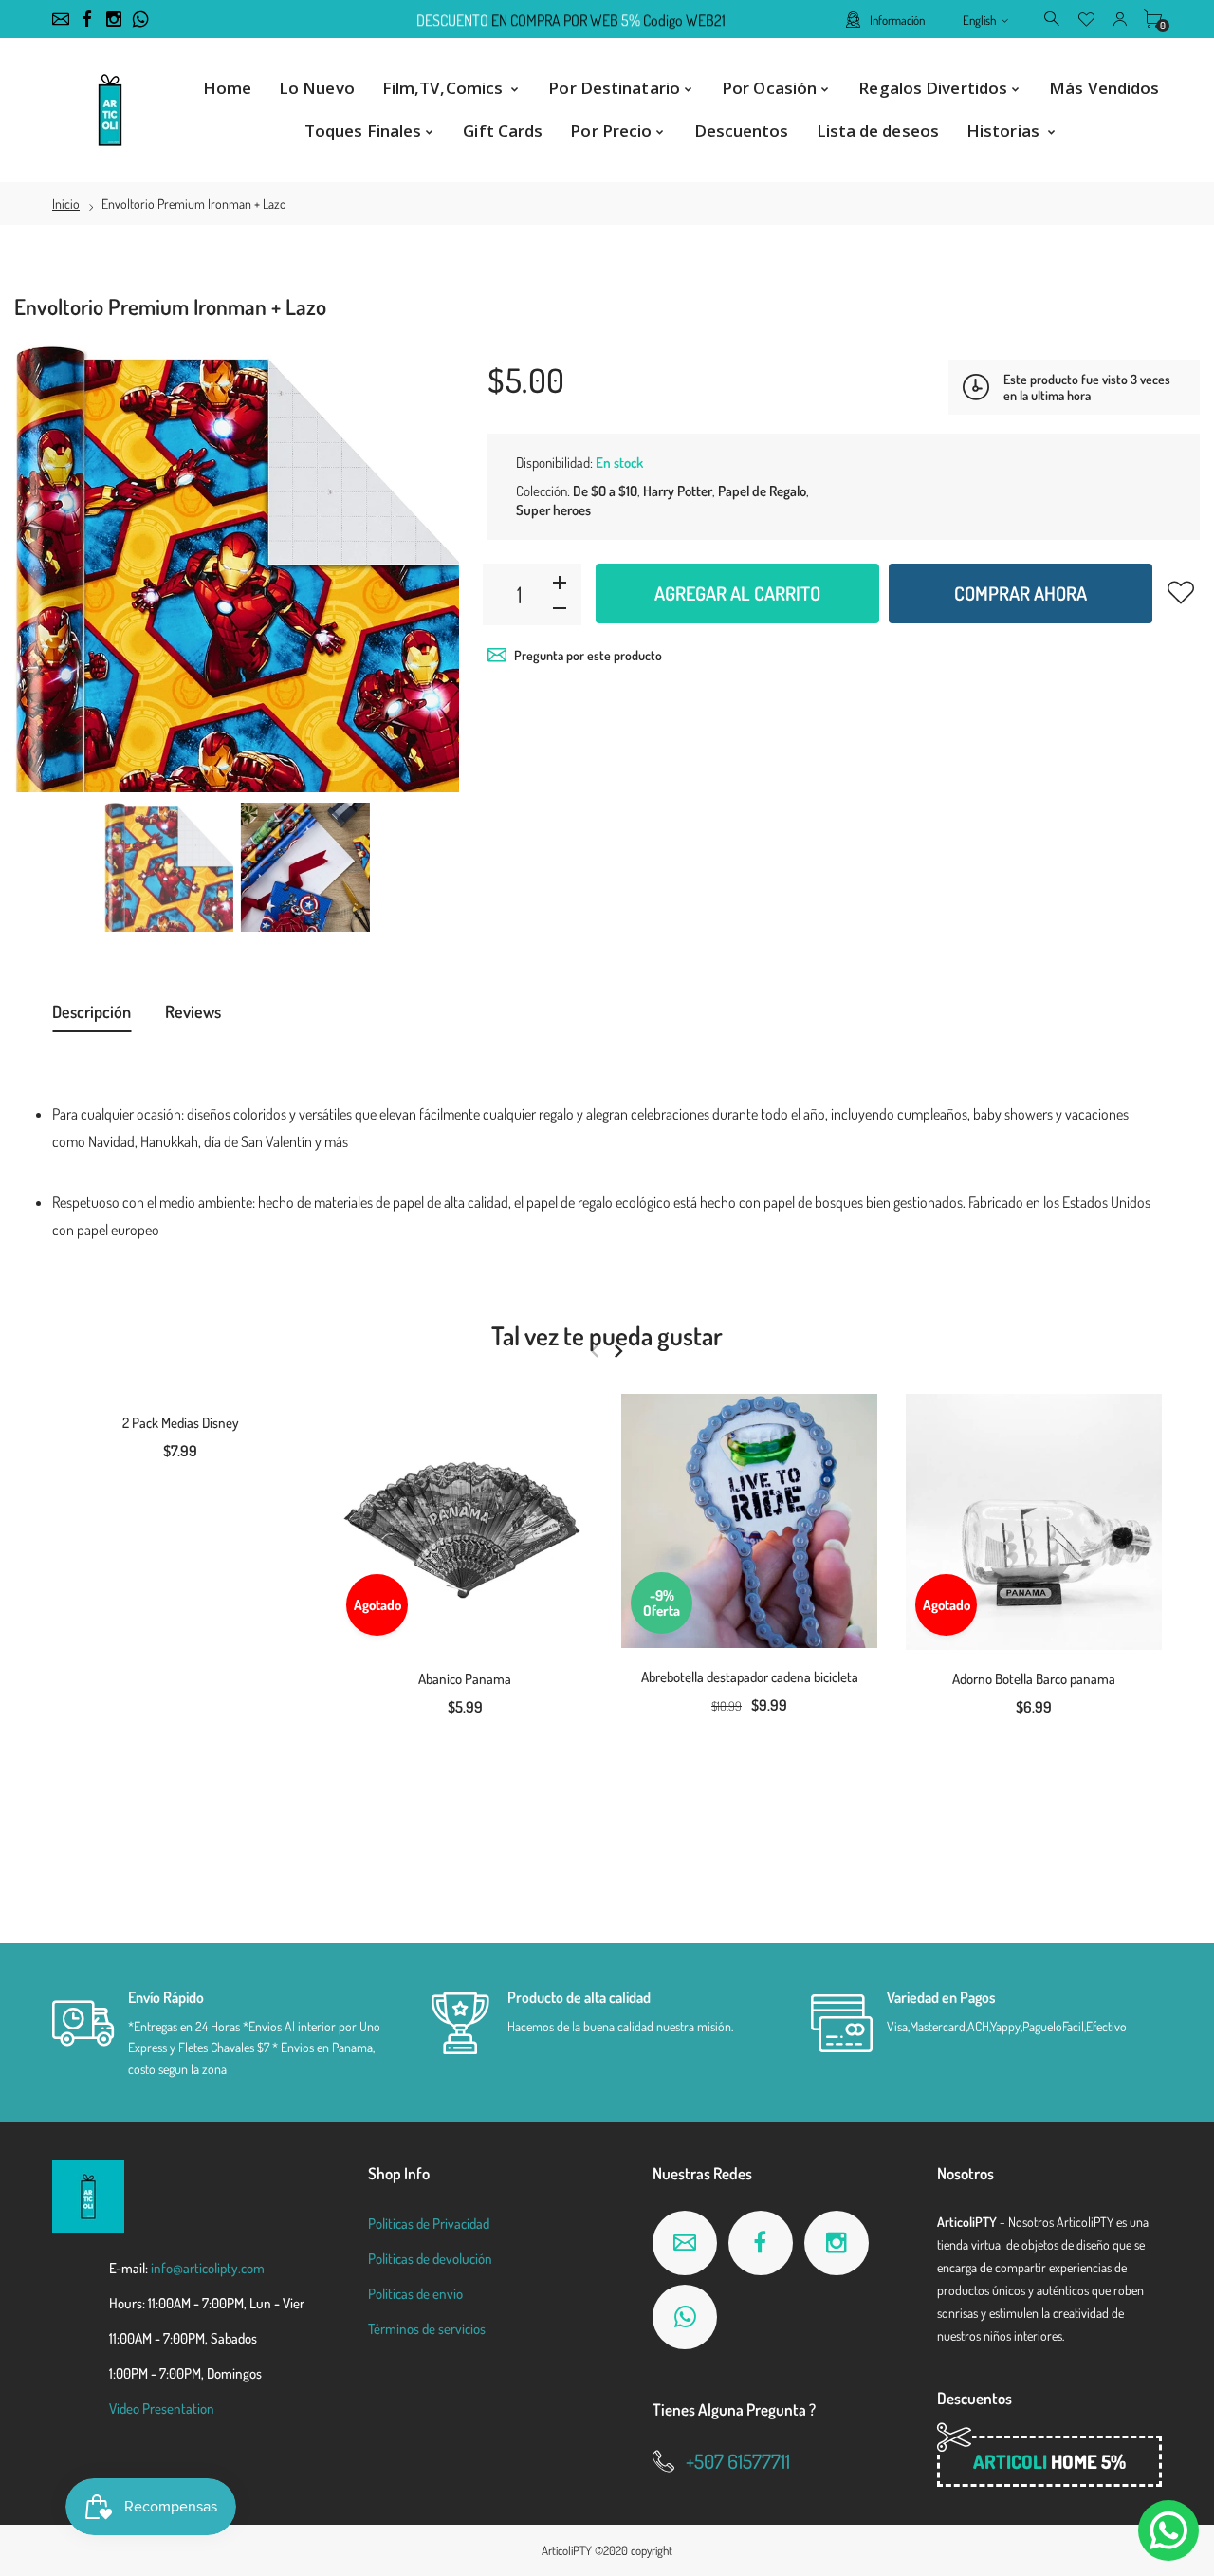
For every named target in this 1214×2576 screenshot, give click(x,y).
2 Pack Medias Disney (181, 1423)
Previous (47, 569)
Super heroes (553, 510)
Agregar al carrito (737, 593)
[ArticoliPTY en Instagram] (114, 19)
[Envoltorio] (169, 868)
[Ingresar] (1120, 18)
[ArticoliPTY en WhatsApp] (140, 19)
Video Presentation (162, 2409)
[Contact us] (1168, 2530)
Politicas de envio (415, 2294)
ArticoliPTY (567, 2550)
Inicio (66, 204)
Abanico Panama (465, 1679)
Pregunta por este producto (588, 655)
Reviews (193, 1011)
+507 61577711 (738, 2461)
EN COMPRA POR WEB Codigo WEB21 (571, 20)
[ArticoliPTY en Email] (61, 19)
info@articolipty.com (208, 2268)
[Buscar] (1053, 18)
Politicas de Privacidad (429, 2224)
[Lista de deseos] (1086, 18)
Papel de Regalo (762, 491)
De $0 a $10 (605, 491)
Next (426, 569)
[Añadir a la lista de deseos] (1181, 592)
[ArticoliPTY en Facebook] (87, 19)
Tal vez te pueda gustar (607, 1335)
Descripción (92, 1011)
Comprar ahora (1021, 593)
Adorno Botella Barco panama (1034, 1679)
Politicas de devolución (430, 2259)
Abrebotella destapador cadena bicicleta (750, 1677)
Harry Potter (678, 491)
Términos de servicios (427, 2329)
